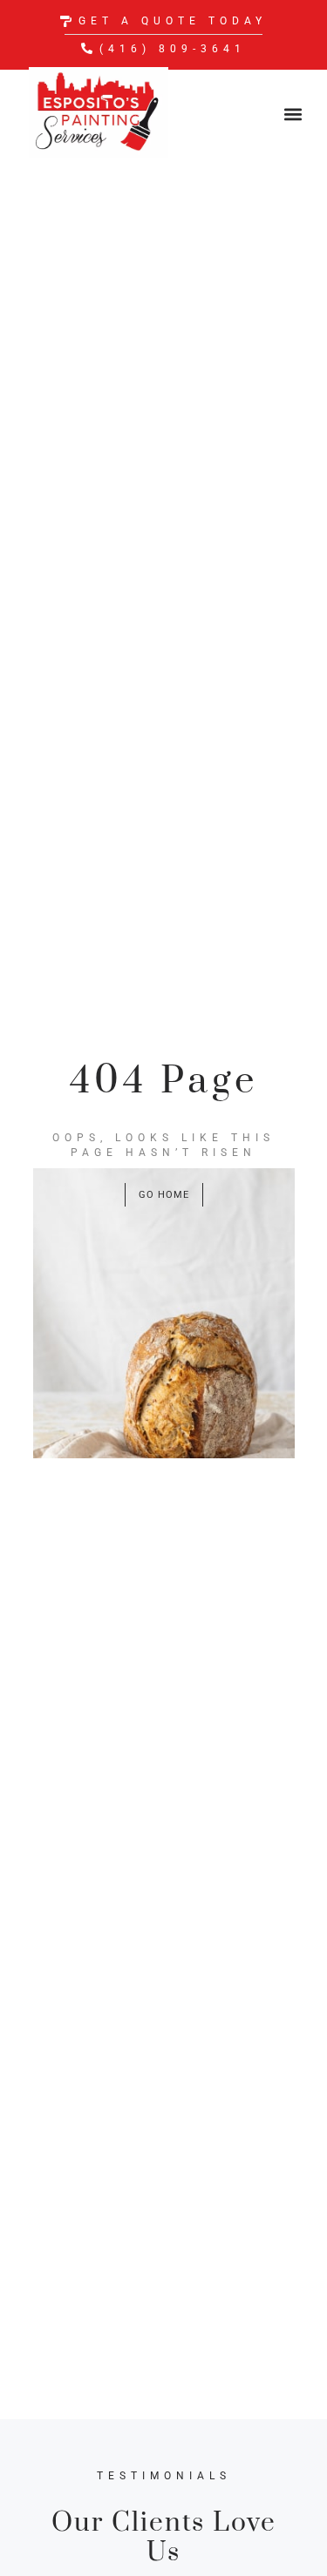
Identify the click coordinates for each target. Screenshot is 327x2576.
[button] (293, 114)
